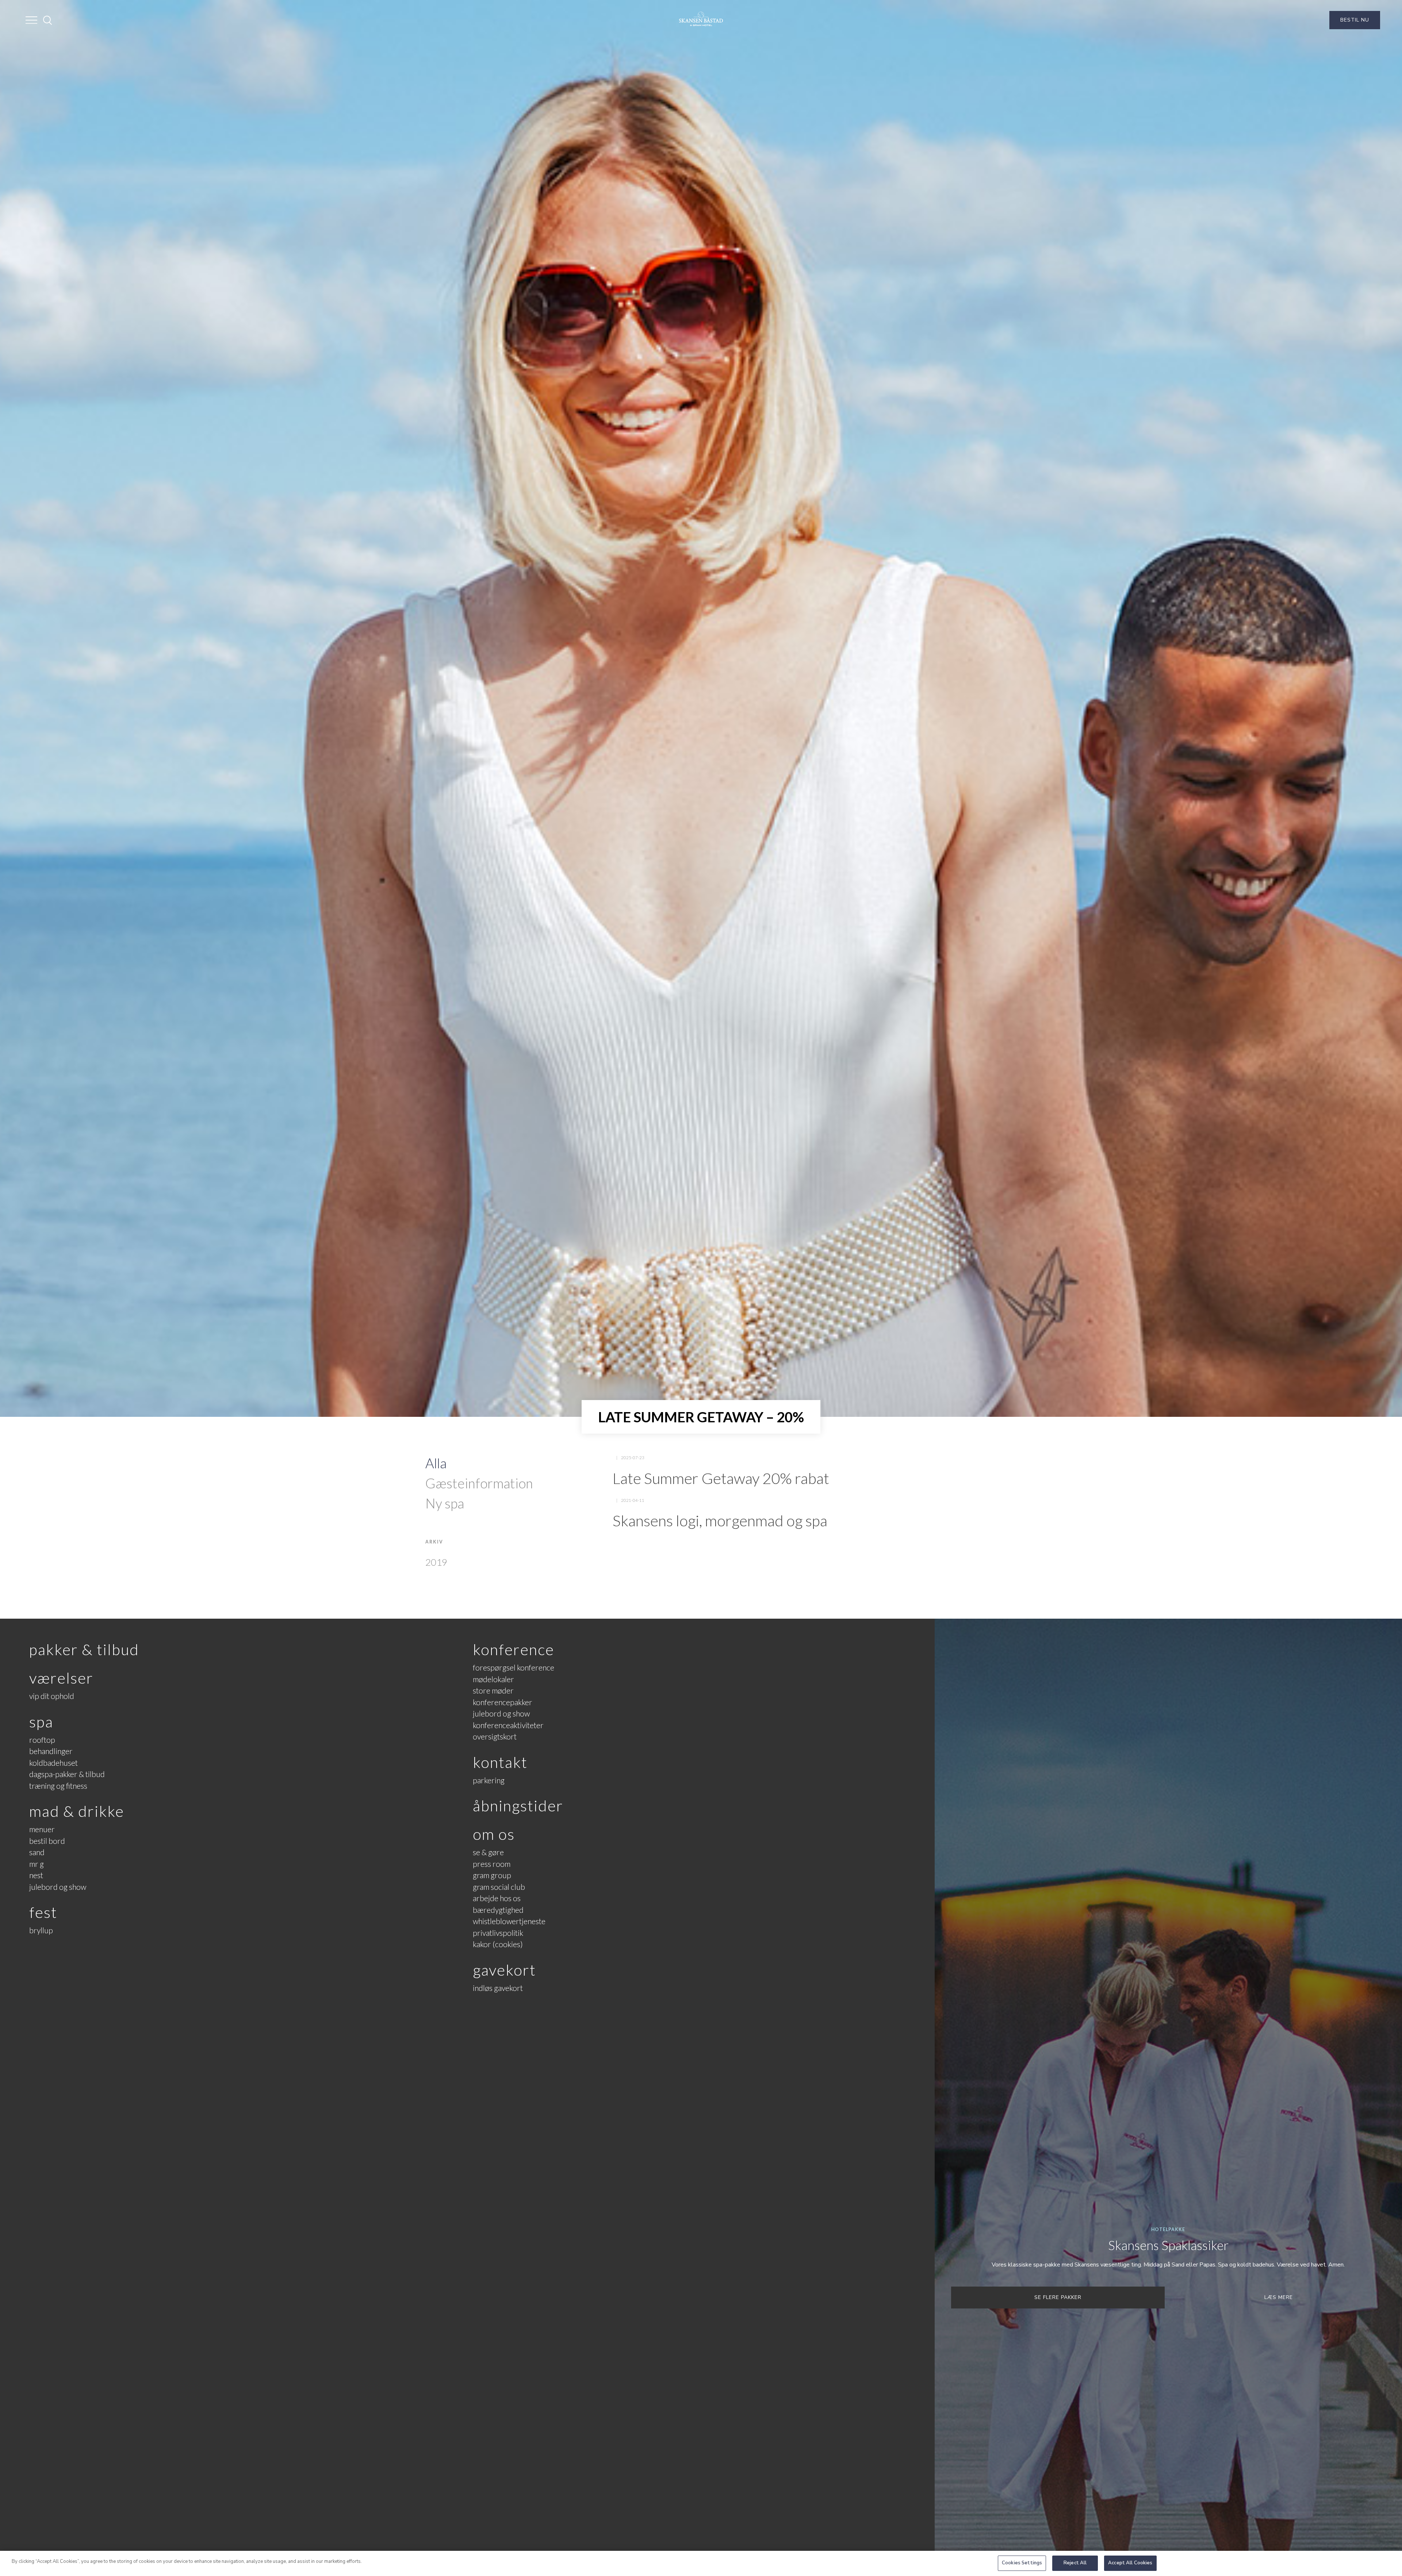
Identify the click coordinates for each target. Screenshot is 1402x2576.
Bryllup (41, 1930)
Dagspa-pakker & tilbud (67, 1774)
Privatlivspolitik (498, 1933)
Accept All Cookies (1130, 2563)
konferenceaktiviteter (508, 1725)
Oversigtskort (495, 1736)
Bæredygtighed (498, 1910)
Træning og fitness (58, 1786)
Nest (36, 1875)
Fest (43, 1912)
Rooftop (42, 1740)
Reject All (1075, 2563)
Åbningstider (518, 1806)
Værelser (61, 1678)
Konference (514, 1649)
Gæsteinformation (479, 1483)
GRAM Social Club (499, 1887)
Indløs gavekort (498, 1988)
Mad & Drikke (77, 1811)
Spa (41, 1722)
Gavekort (504, 1970)
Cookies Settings (1022, 2563)
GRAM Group (492, 1875)
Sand (37, 1852)
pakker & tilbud (84, 1649)
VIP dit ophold (52, 1696)
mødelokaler (493, 1679)
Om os (494, 1834)
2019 (436, 1562)
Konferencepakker (503, 1702)
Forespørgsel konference (514, 1667)
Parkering (489, 1780)
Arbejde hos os (497, 1898)
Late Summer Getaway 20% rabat (721, 1478)
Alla (436, 1463)
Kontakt (500, 1762)
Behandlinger (51, 1751)
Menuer (42, 1829)
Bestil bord (47, 1841)
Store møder (493, 1690)
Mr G (37, 1864)
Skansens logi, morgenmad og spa (720, 1520)
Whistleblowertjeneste (509, 1921)
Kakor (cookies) (498, 1944)
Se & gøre (488, 1852)
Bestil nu (1355, 20)
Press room (492, 1864)
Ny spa (445, 1503)
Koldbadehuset (53, 1763)
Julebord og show (58, 1887)
